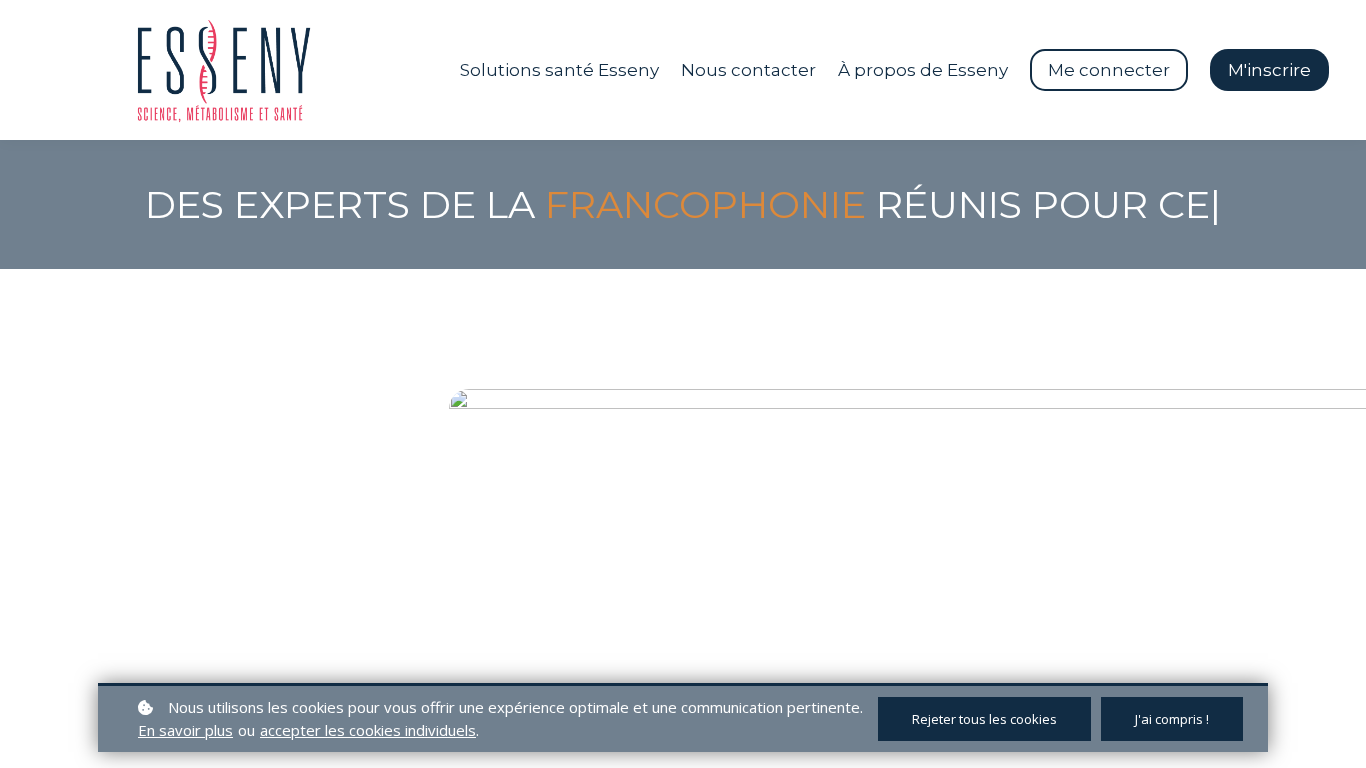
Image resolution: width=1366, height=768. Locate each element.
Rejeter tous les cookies (984, 719)
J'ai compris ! (1172, 719)
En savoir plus (185, 730)
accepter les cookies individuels (368, 730)
